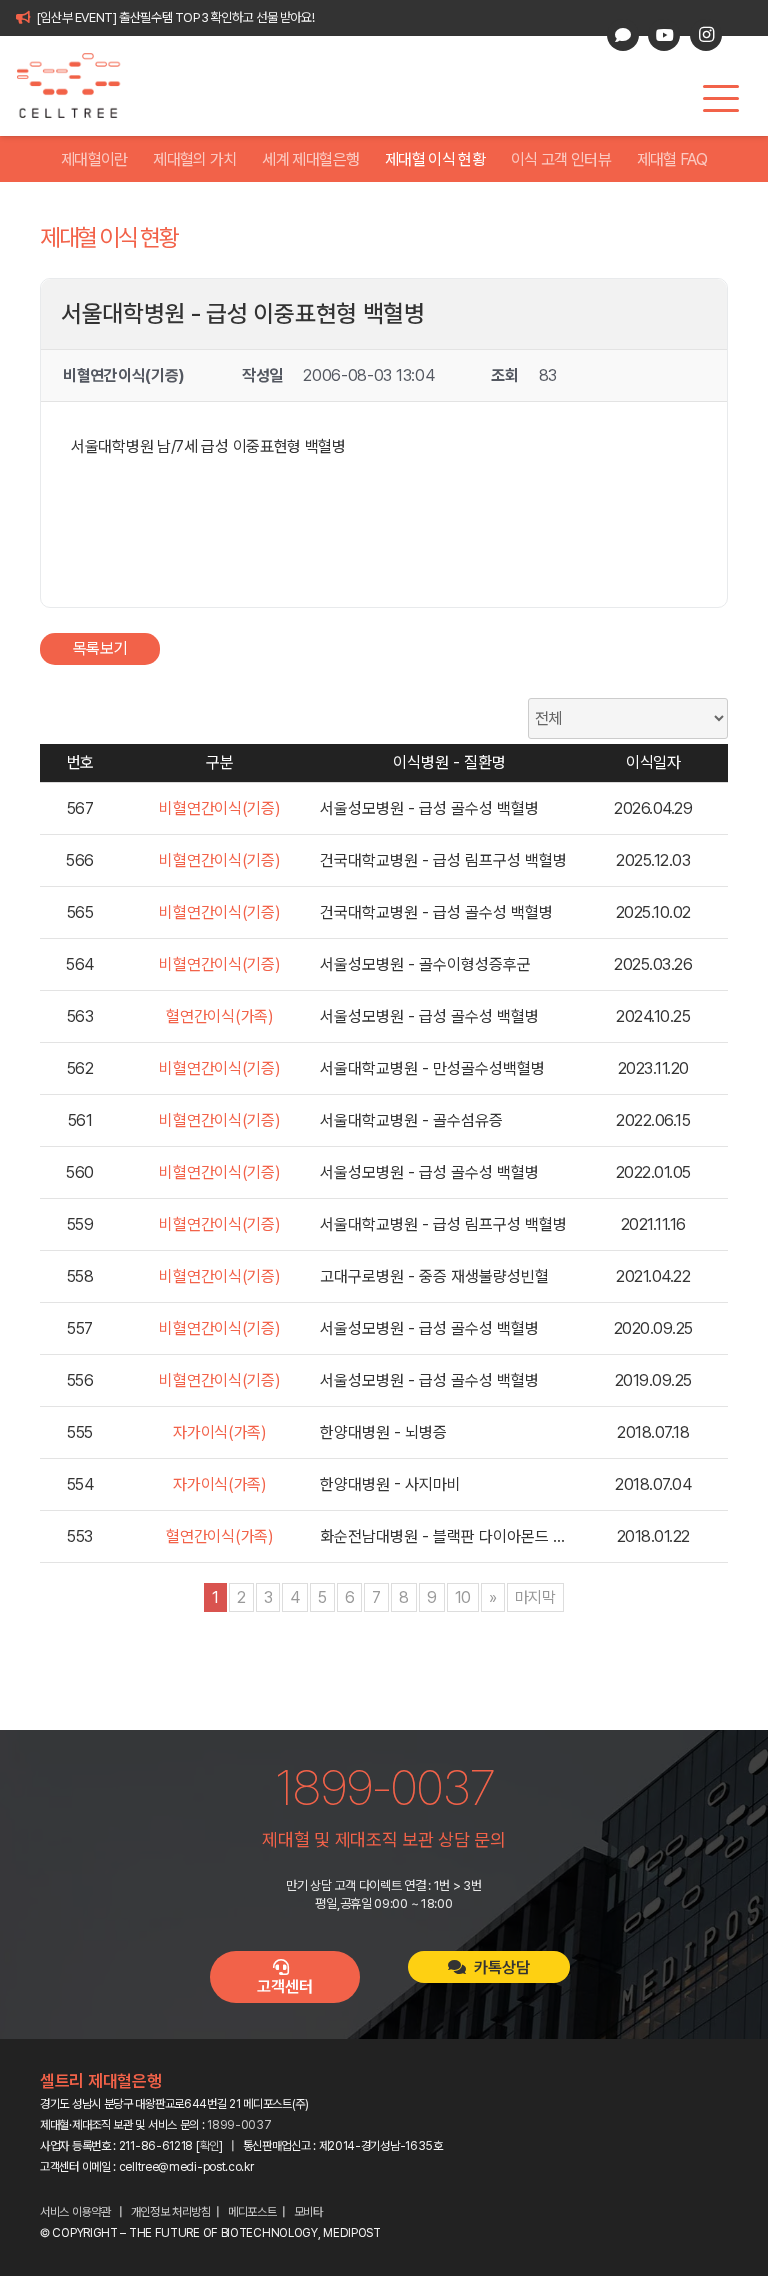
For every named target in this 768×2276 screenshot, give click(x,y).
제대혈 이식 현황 (435, 159)
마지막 (535, 1597)
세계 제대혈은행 (310, 159)
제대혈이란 (94, 159)
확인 (209, 2146)
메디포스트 (252, 2212)
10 (463, 1597)
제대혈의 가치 (195, 159)
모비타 (308, 2212)
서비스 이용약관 (75, 2212)
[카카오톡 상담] (623, 35)
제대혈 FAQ (672, 159)
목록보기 (100, 648)
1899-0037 (239, 2125)
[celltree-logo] (79, 86)
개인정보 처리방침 (171, 2212)
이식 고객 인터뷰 (561, 159)
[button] (721, 99)
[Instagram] (706, 35)
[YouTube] (664, 35)
